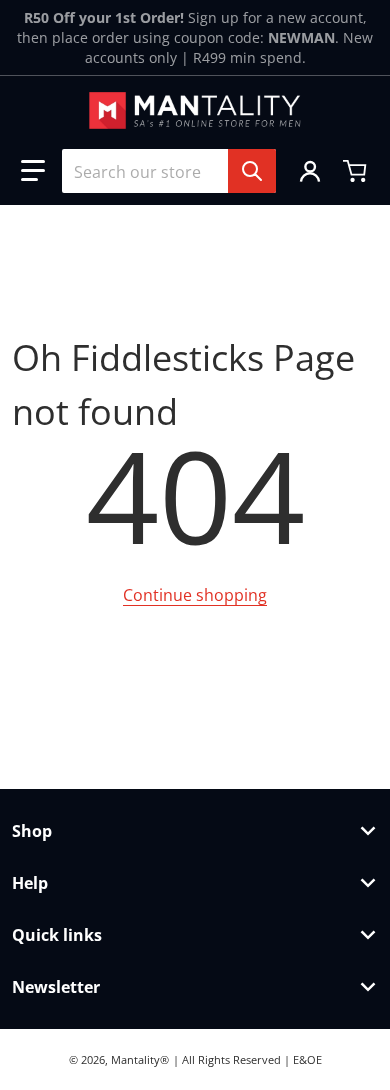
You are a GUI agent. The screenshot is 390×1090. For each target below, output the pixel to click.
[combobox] (169, 171)
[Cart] (357, 171)
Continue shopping (195, 595)
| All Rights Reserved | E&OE (247, 1059)
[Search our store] (252, 171)
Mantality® (140, 1059)
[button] (33, 171)
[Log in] (310, 171)
